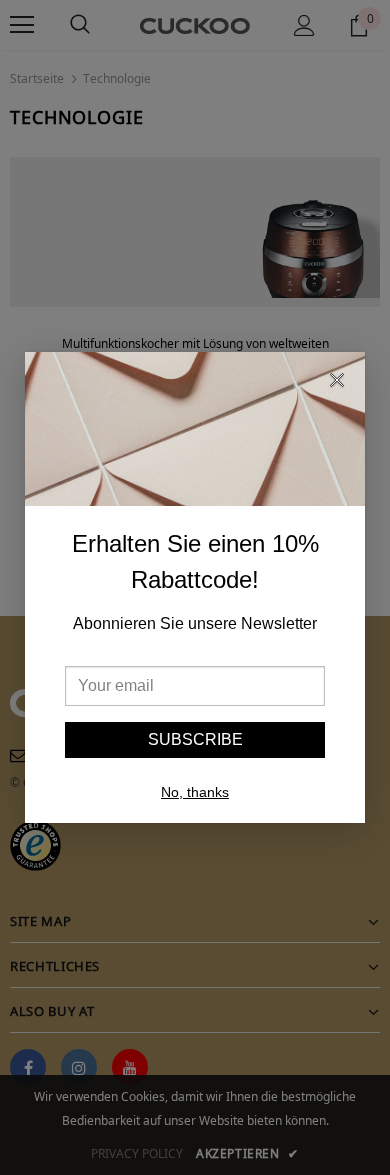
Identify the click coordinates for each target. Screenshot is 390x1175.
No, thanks (195, 792)
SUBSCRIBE (195, 739)
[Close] (337, 383)
